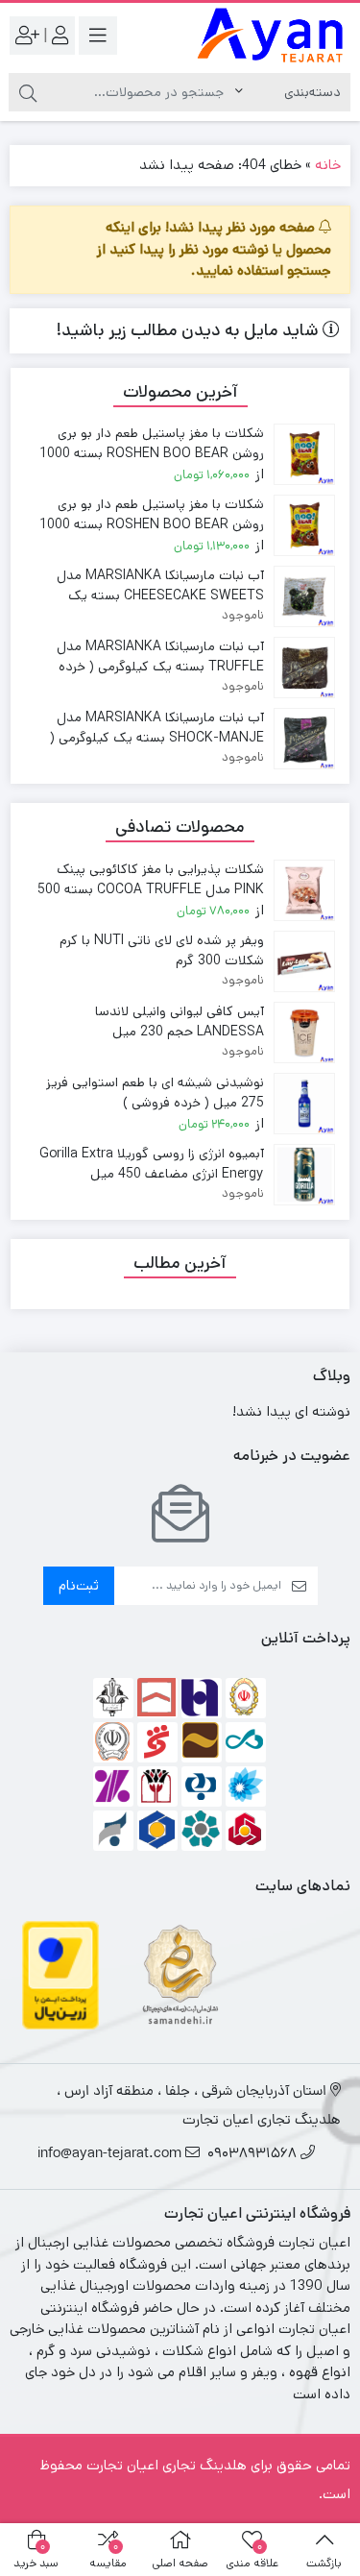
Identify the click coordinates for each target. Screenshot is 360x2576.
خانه (328, 165)
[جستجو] (28, 92)
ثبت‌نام (79, 1585)
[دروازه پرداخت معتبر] (60, 1974)
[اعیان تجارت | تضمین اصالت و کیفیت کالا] (271, 36)
